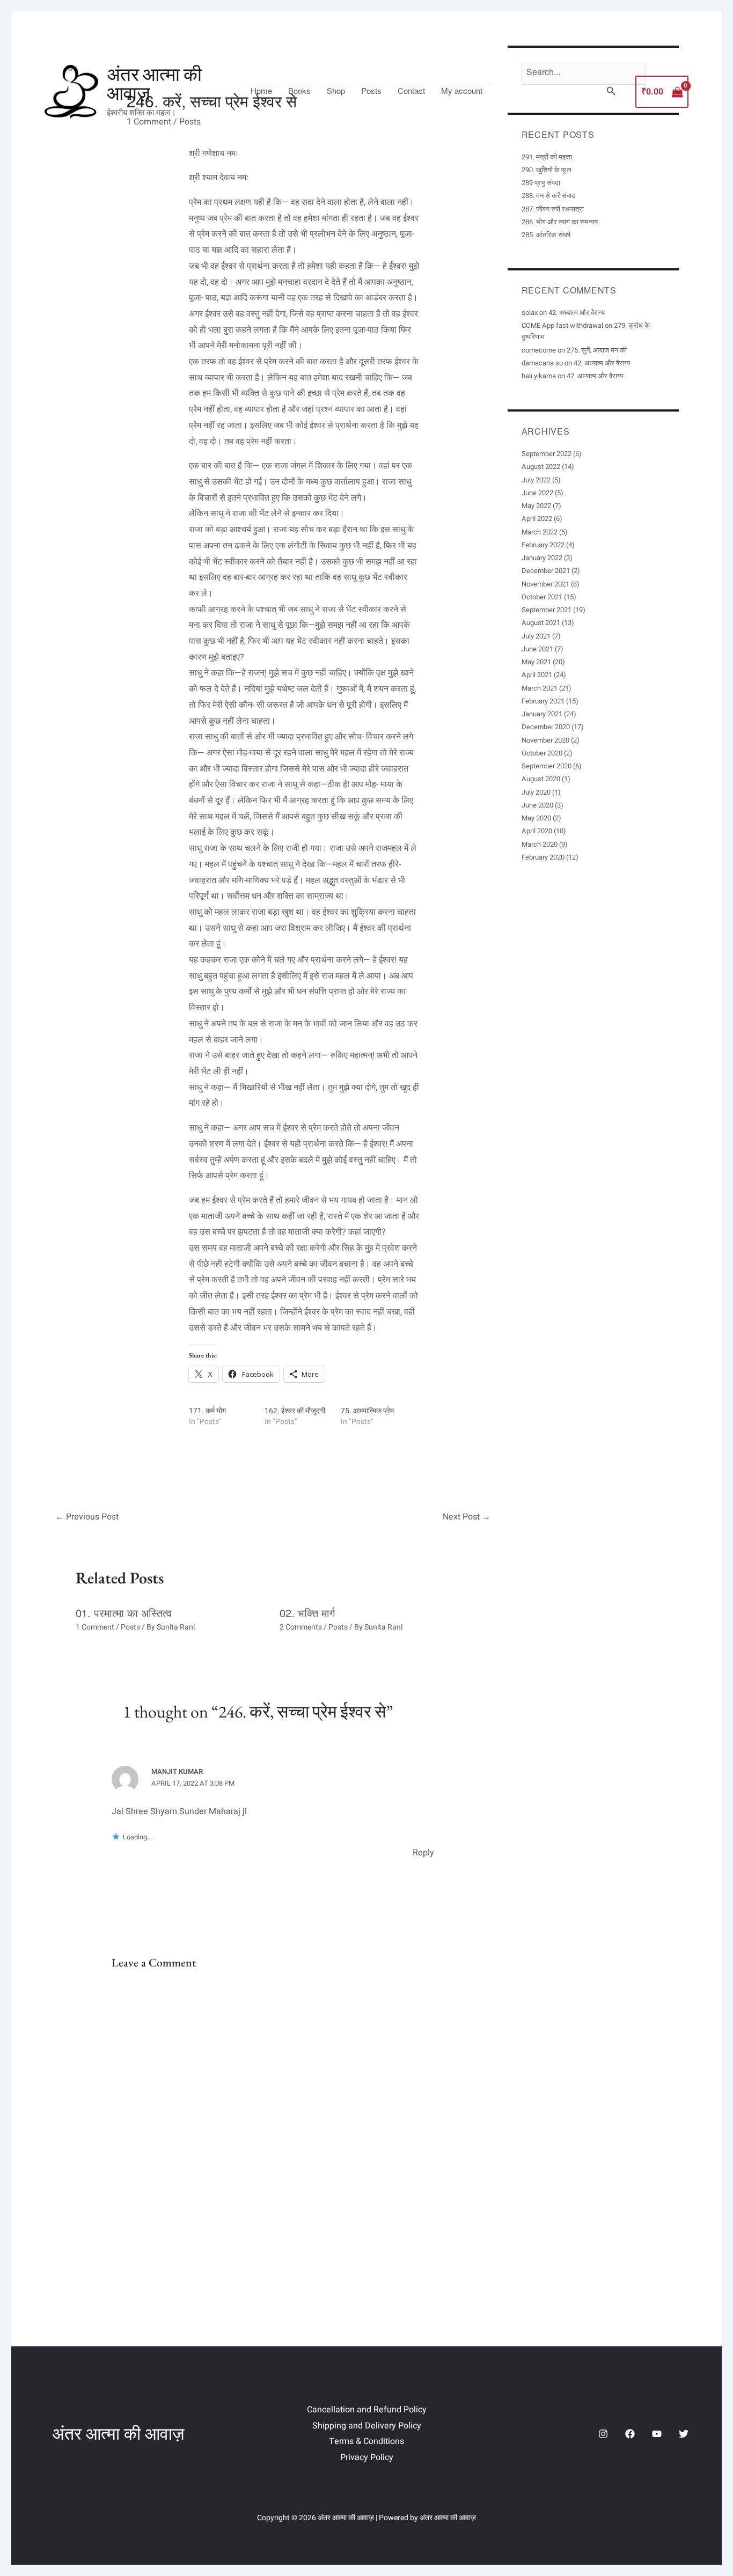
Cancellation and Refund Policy (367, 2410)
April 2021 (537, 675)
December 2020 (546, 727)
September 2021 (547, 610)
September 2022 (547, 454)
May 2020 (536, 818)
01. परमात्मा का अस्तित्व (124, 1613)
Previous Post (87, 1517)
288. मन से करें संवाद (548, 196)
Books (299, 91)
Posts (371, 91)
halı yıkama (539, 376)
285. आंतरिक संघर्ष (546, 235)
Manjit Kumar (177, 1771)
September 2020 (547, 766)
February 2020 (543, 857)
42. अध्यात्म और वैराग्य (577, 313)
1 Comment (95, 1627)
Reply (423, 1853)
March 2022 (540, 532)
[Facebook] (630, 2434)
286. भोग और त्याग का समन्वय (560, 222)
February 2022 (543, 545)
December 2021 (546, 571)
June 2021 (537, 649)
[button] (611, 92)
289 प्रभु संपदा (541, 183)
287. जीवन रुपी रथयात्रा (553, 209)
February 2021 (543, 701)
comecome (539, 350)
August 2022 (541, 467)
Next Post (467, 1517)
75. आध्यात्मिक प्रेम (367, 1411)
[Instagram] (603, 2434)
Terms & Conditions (366, 2441)
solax (530, 313)
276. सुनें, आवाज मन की (597, 350)
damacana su (542, 363)
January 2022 (542, 558)
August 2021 (541, 623)
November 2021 (545, 584)
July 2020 (536, 792)
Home (261, 91)
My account (462, 91)
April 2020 (537, 831)
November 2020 (545, 740)
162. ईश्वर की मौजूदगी (295, 1411)
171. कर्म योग (207, 1411)
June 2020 (537, 805)
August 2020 (541, 779)
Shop (336, 91)
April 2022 (537, 519)
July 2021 (536, 636)
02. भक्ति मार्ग (307, 1613)
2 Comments (301, 1627)
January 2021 (542, 714)
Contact (411, 91)
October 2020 (542, 753)
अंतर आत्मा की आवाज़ (154, 84)
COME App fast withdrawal (562, 325)
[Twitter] (684, 2434)
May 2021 (536, 662)
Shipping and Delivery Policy (367, 2426)
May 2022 (536, 506)
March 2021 (540, 688)
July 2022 (536, 480)
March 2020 (540, 844)
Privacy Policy (367, 2457)
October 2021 (542, 597)
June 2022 (537, 493)
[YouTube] (657, 2434)
